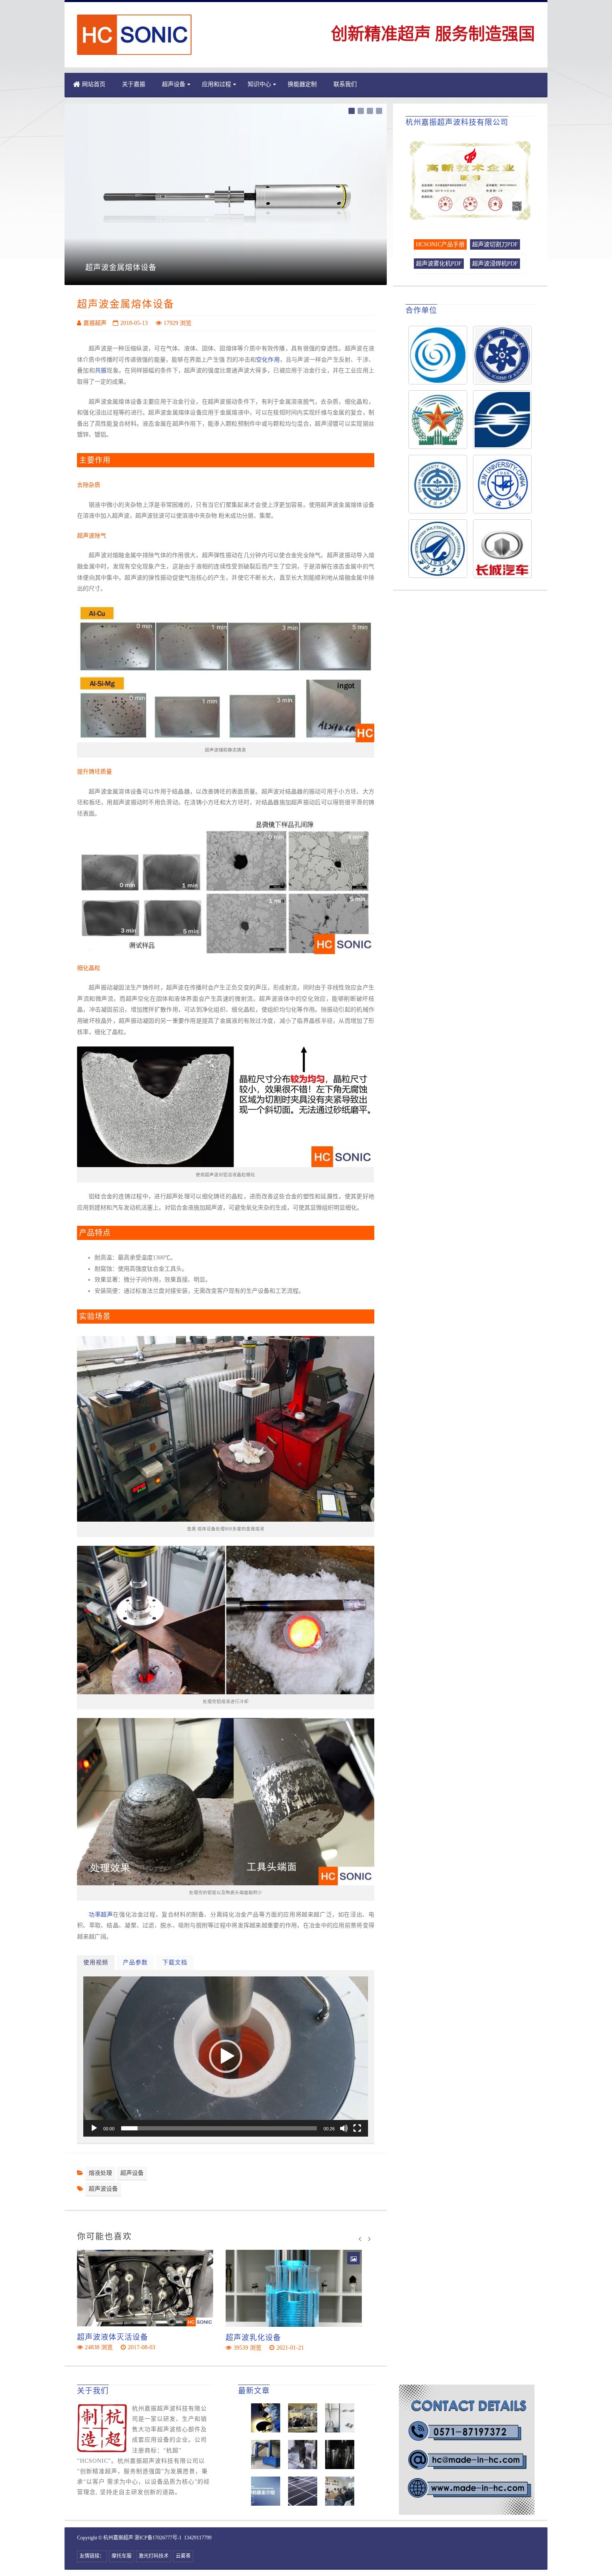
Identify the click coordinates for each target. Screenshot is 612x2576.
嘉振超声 (95, 323)
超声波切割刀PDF (495, 244)
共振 (101, 371)
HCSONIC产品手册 (440, 244)
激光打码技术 (154, 2556)
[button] (226, 2056)
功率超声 (101, 1915)
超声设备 (132, 2173)
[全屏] (357, 2128)
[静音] (344, 2128)
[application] (226, 2057)
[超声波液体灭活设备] (145, 2288)
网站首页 (94, 84)
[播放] (94, 2128)
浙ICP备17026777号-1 (158, 2538)
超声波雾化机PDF (439, 264)
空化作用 (268, 360)
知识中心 (259, 84)
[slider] (219, 2128)
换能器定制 (302, 84)
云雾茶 (183, 2556)
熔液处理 (100, 2173)
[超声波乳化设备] (294, 2288)
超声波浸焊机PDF (495, 264)
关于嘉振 (134, 84)
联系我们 (345, 84)
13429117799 (198, 2538)
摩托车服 (122, 2556)
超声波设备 (103, 2189)
